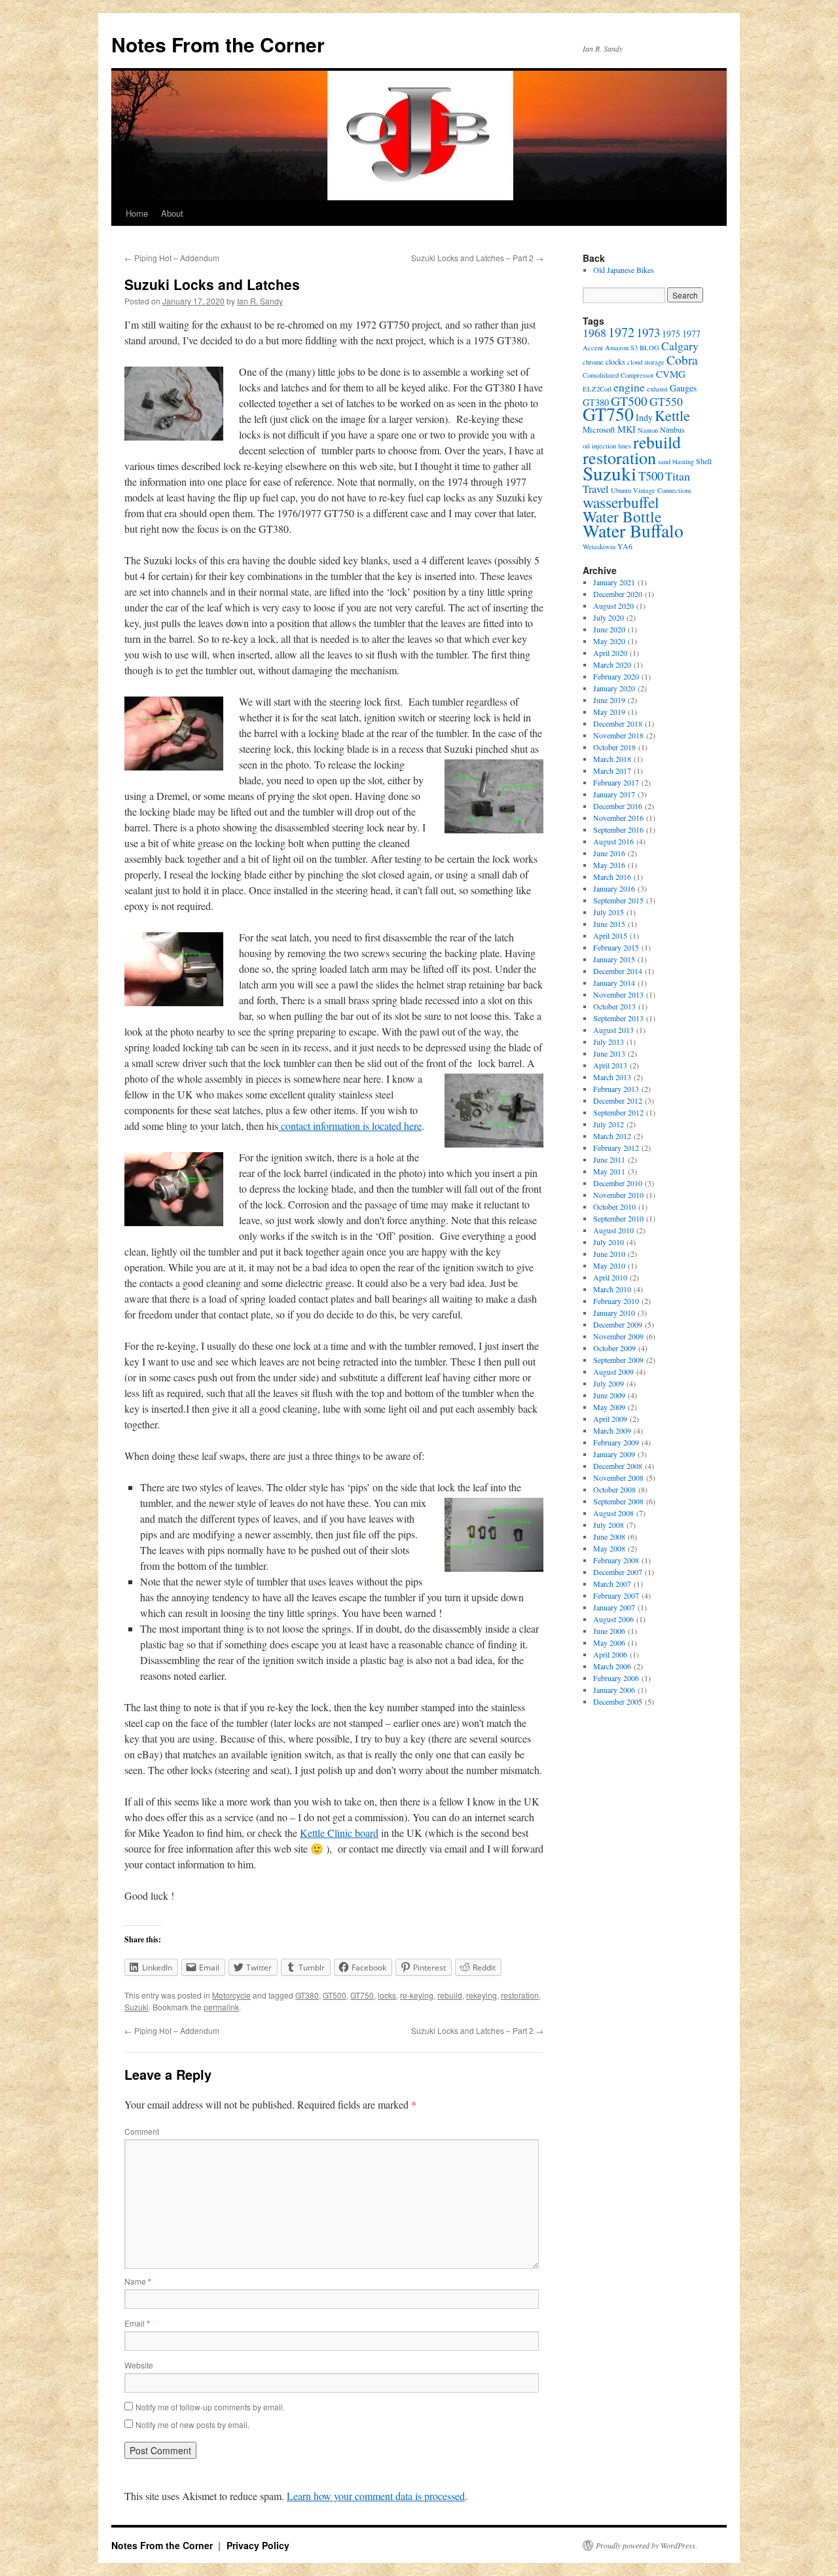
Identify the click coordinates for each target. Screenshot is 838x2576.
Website (139, 2365)
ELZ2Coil (597, 389)
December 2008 (618, 1466)
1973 (648, 332)
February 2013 (616, 1089)
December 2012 (618, 1100)
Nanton (648, 430)
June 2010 (609, 1254)
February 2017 (616, 782)
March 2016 (612, 877)
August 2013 (613, 1030)
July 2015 (609, 912)
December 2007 (618, 1572)
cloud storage (646, 362)
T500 (651, 476)
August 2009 (613, 1371)
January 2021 (614, 582)
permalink (221, 2007)
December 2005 (618, 1701)
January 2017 (614, 794)
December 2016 (618, 806)
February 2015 (616, 947)
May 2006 (609, 1642)
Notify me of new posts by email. (192, 2424)
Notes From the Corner (218, 44)
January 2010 (614, 1313)
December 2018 (618, 723)
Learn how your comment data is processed (376, 2496)
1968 (594, 333)
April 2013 (610, 1065)
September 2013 (618, 1018)
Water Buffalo (633, 531)
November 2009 (618, 1336)
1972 (621, 332)
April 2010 (610, 1277)
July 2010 (609, 1242)
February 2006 (616, 1678)
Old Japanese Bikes (624, 270)
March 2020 (612, 664)
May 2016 (609, 865)
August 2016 (613, 841)
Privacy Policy (258, 2545)
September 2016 (618, 829)
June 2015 (609, 924)
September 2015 (618, 900)
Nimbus (672, 429)
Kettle (672, 415)
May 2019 (609, 712)
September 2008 (618, 1501)
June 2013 (609, 1053)
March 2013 (612, 1077)
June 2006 (609, 1631)
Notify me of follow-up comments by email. (210, 2407)
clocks (615, 361)
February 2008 (616, 1560)
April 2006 (610, 1654)
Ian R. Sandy (260, 301)
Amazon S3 (621, 348)
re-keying (417, 1995)
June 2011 (609, 1159)
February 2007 (616, 1595)
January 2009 (614, 1454)
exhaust (657, 389)
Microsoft (599, 429)
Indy (644, 417)
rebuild (450, 1995)
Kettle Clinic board (339, 1833)
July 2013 (609, 1042)
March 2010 (612, 1289)
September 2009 (618, 1360)
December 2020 (618, 594)
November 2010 (618, 1195)
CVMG (671, 374)
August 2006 (613, 1619)
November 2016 (618, 818)
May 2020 (609, 641)
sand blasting (676, 462)
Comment (142, 2131)
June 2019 (609, 700)
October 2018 (614, 747)
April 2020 (610, 653)
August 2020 (613, 606)
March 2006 (612, 1666)
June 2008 (609, 1536)
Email (137, 2323)
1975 (671, 334)
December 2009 (618, 1324)
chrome (593, 362)
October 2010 (614, 1206)
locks (387, 1995)
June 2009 (609, 1395)
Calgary (680, 346)
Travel (596, 489)
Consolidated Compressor (618, 375)
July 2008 (609, 1525)
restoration (520, 1995)
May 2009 (609, 1407)
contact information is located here (350, 1126)
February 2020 (616, 676)
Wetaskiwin (599, 547)
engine (629, 387)
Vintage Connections (662, 490)
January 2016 (614, 888)
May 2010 (609, 1265)
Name (138, 2281)
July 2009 (609, 1383)
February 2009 (616, 1442)
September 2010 (618, 1218)
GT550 (666, 401)
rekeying (482, 1995)
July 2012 (609, 1124)
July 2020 (609, 617)
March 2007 (612, 1584)
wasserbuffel (621, 502)
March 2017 (612, 771)
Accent (593, 348)
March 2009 (612, 1430)
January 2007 (614, 1607)
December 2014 (618, 971)
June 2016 (609, 853)
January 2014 (614, 983)
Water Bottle (622, 517)
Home (137, 213)
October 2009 (614, 1348)
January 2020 (614, 688)
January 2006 (614, 1690)
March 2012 (612, 1136)
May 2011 (609, 1171)
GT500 (335, 1995)
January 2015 (614, 959)
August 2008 (613, 1513)
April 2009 (610, 1419)
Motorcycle (231, 1995)
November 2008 (618, 1478)
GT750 (362, 1995)
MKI (627, 429)
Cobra (682, 359)
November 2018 (618, 735)
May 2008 (609, 1548)
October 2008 (614, 1489)
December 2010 (618, 1183)
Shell (704, 461)
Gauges (683, 388)
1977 (691, 334)
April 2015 (610, 935)
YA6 (625, 546)
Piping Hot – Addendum (172, 258)
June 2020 (609, 629)
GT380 (307, 1995)
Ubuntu (621, 490)
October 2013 (614, 1006)
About (172, 213)
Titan (678, 476)
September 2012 (618, 1112)
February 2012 (616, 1148)
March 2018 (612, 759)
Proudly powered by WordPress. (647, 2545)
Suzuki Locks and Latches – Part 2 (477, 258)
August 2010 (613, 1230)
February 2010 (616, 1301)
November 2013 (618, 994)
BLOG (649, 348)
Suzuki (137, 2007)
